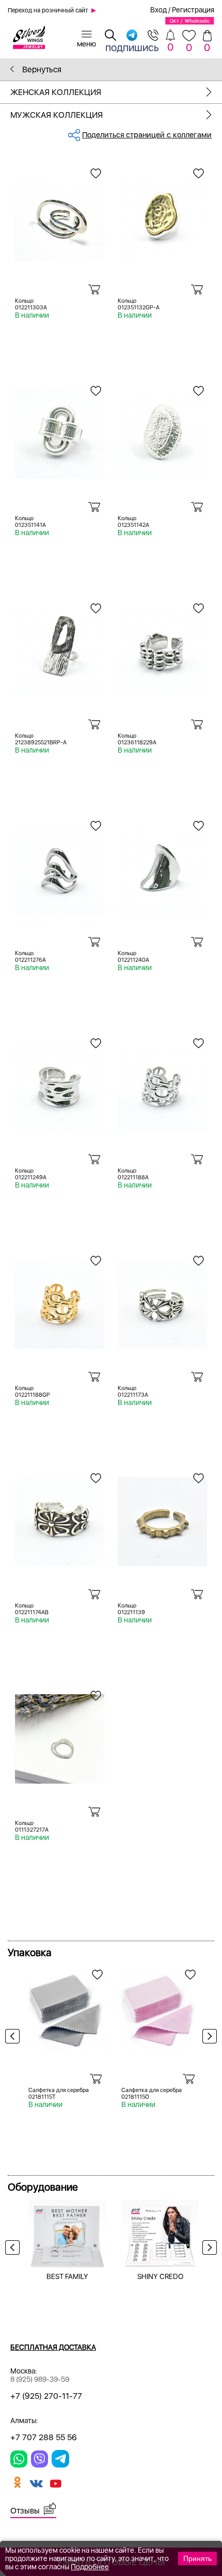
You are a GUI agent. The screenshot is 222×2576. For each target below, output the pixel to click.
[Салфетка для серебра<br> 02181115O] (160, 2008)
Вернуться (41, 69)
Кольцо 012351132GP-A (139, 304)
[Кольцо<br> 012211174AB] (60, 1518)
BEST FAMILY (67, 2276)
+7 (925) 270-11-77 (46, 2396)
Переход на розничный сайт (48, 10)
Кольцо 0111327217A (32, 1826)
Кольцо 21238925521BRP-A (41, 739)
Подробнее (90, 2567)
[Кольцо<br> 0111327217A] (60, 1735)
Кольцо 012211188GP (33, 1392)
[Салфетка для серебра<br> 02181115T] (67, 2008)
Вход (158, 10)
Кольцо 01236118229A (137, 739)
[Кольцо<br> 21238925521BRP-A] (60, 648)
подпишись (132, 47)
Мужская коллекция (57, 115)
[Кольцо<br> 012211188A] (162, 1083)
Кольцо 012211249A (31, 1174)
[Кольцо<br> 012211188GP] (60, 1300)
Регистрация (193, 10)
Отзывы (25, 2511)
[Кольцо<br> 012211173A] (162, 1300)
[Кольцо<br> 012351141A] (60, 430)
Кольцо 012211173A (133, 1392)
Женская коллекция (56, 92)
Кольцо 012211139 (131, 1609)
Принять (197, 2558)
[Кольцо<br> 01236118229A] (162, 648)
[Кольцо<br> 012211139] (162, 1518)
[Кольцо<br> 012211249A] (60, 1083)
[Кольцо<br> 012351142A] (162, 430)
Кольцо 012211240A (133, 957)
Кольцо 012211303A (31, 304)
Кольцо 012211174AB (32, 1609)
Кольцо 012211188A (133, 1174)
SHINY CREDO (160, 2276)
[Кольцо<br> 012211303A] (60, 213)
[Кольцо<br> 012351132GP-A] (162, 213)
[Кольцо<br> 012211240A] (162, 865)
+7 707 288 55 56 (44, 2437)
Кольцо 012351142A (133, 522)
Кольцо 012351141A (30, 522)
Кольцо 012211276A (30, 957)
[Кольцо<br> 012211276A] (60, 865)
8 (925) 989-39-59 (40, 2379)
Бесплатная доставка (53, 2347)
